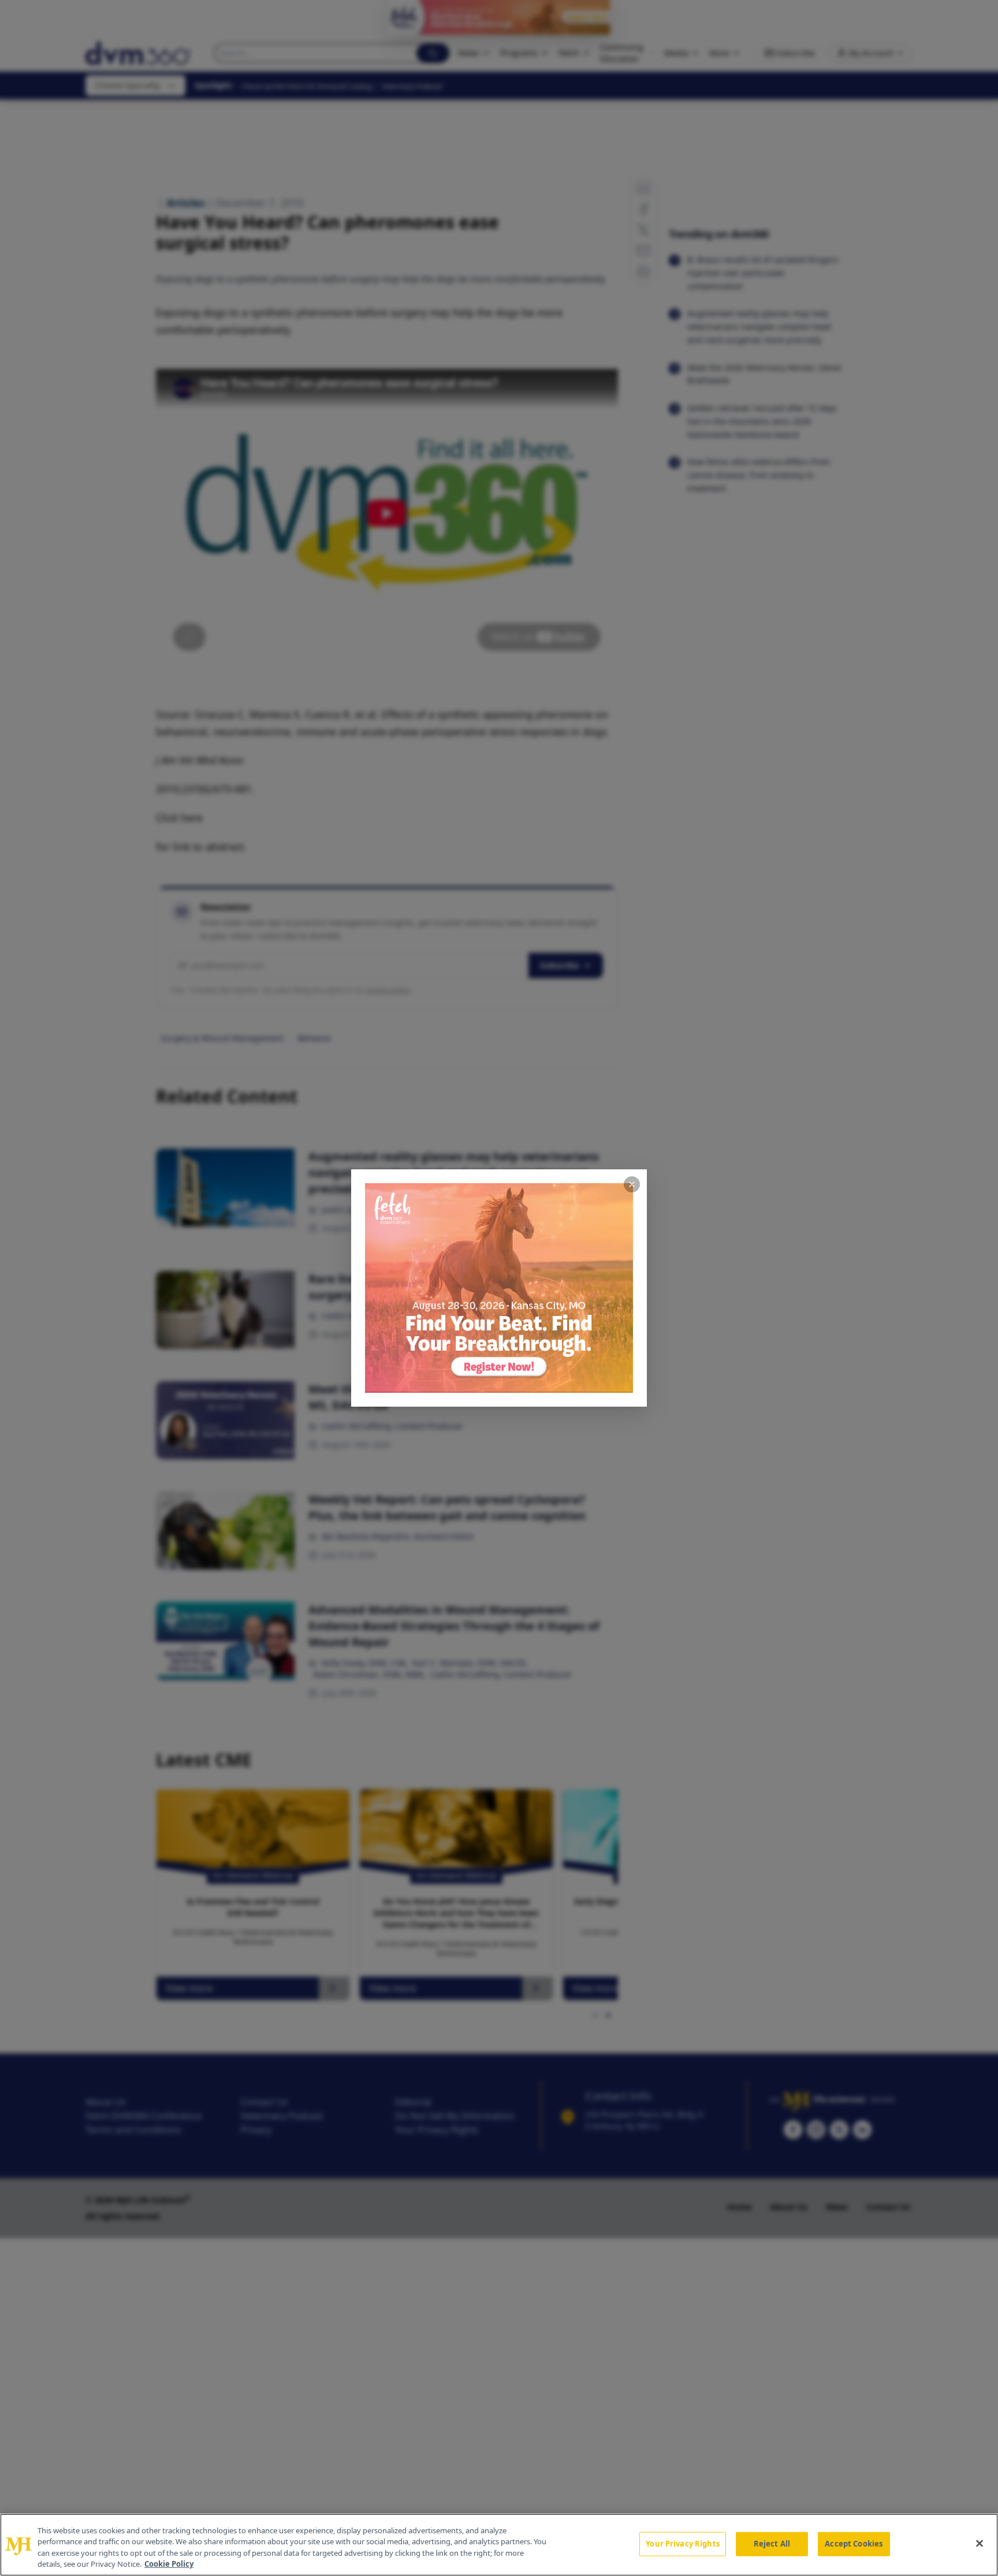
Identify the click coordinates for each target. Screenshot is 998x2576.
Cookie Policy (169, 2564)
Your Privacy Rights (682, 2544)
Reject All (772, 2544)
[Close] (980, 2543)
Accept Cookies (854, 2544)
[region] (499, 2545)
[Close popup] (632, 1184)
